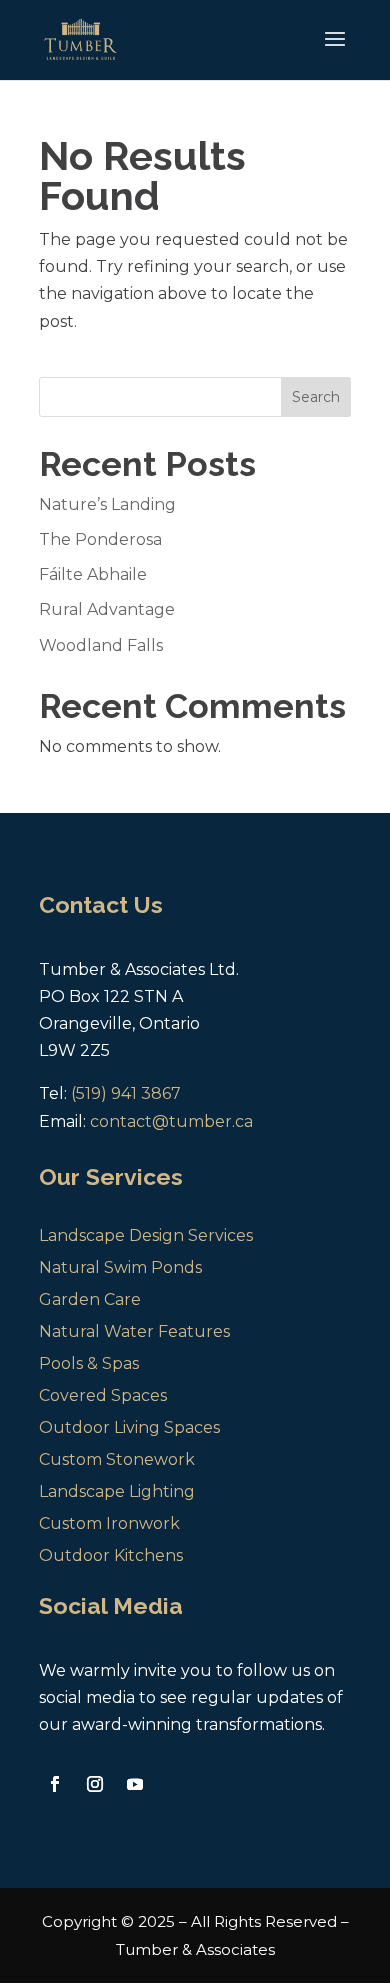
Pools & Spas (89, 1363)
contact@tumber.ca (171, 1121)
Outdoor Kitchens (111, 1555)
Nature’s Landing (107, 504)
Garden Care (90, 1299)
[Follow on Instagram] (95, 1784)
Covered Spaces (103, 1395)
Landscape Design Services (146, 1235)
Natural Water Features (134, 1331)
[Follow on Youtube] (135, 1784)
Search (316, 397)
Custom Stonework (117, 1459)
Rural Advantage (107, 609)
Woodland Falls (101, 645)
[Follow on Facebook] (55, 1784)
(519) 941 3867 (126, 1093)
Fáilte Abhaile (93, 574)
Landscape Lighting (117, 1491)
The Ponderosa (100, 539)
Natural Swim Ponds (120, 1267)
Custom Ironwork (109, 1523)
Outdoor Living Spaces (129, 1427)
